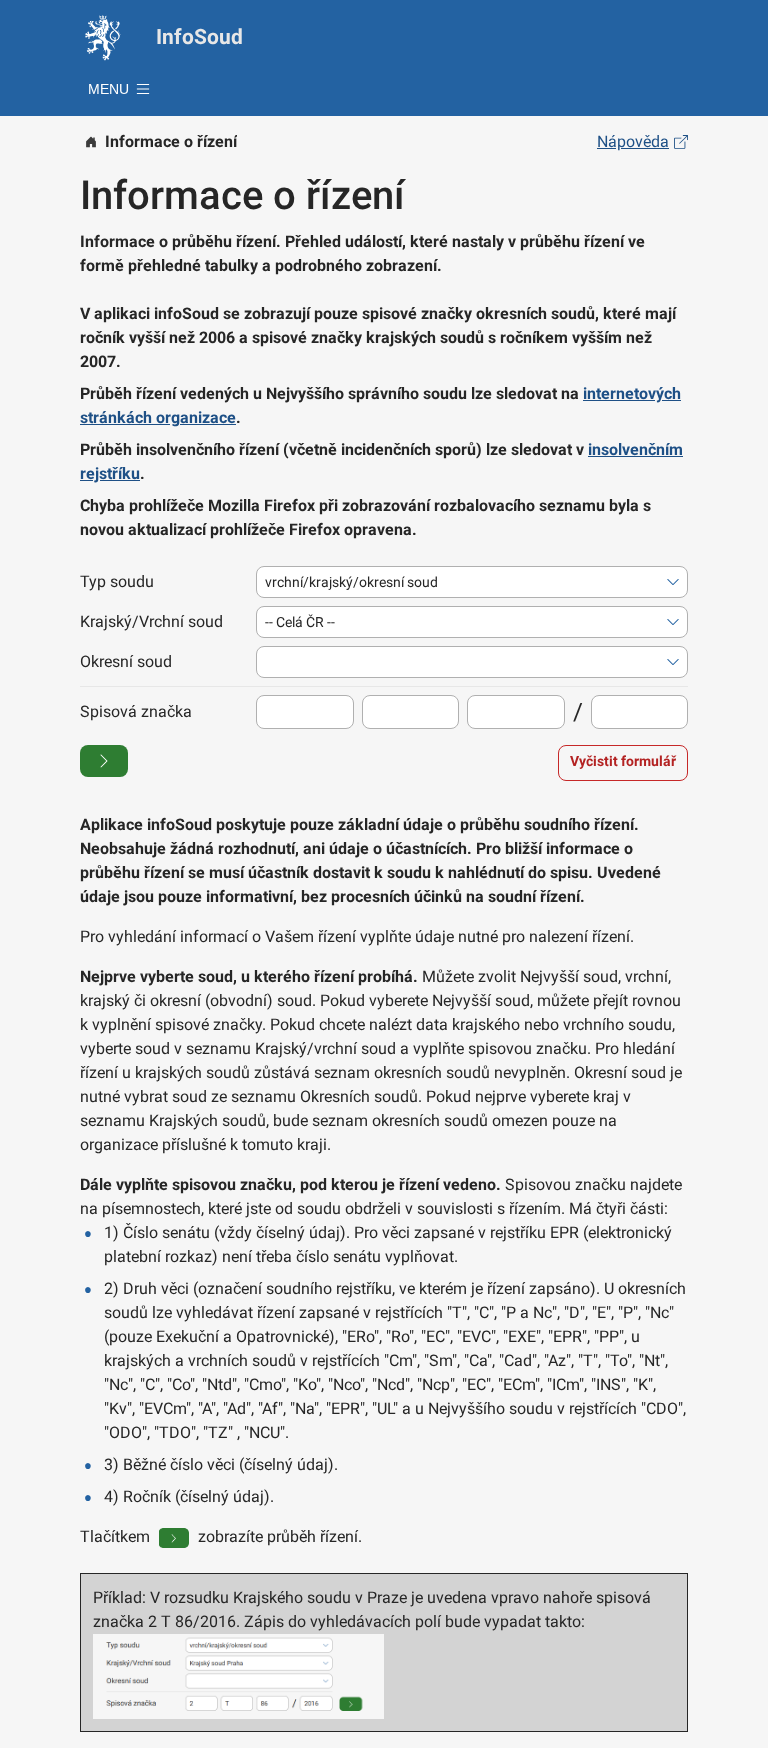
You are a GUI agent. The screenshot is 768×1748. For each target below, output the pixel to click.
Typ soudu (117, 581)
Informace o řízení (171, 141)
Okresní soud (126, 661)
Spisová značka (136, 711)
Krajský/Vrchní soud (151, 621)
